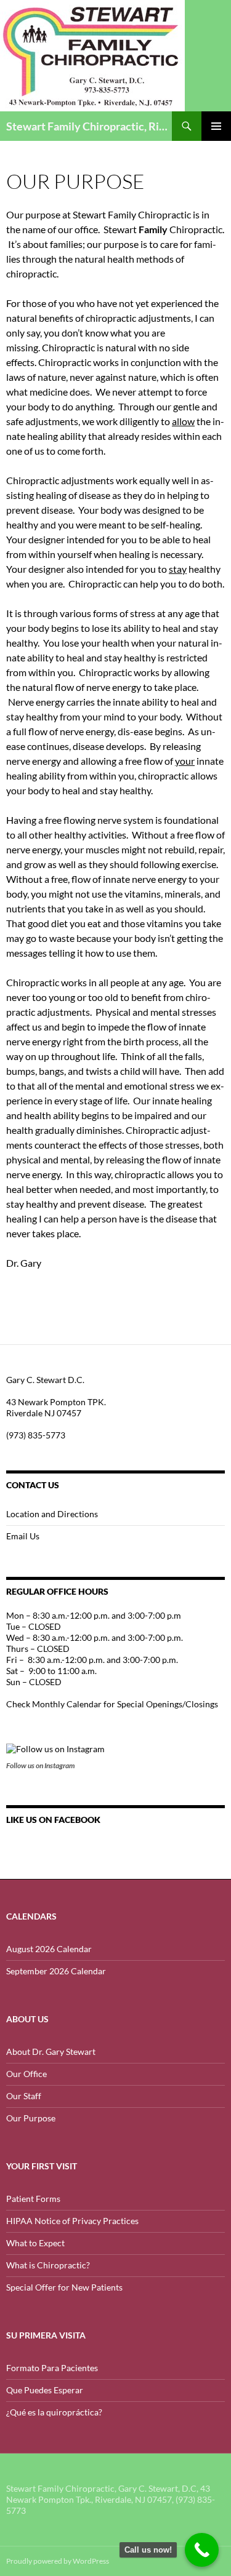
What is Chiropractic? (48, 2265)
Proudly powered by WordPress (58, 2561)
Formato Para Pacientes (52, 2368)
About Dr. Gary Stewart (51, 2052)
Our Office (26, 2074)
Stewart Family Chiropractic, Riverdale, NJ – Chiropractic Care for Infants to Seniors (89, 126)
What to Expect (35, 2243)
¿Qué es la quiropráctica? (54, 2412)
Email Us (23, 1536)
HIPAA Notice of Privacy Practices (72, 2221)
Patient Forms (33, 2199)
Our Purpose (31, 2118)
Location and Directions (52, 1514)
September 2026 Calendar (56, 1971)
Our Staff (24, 2096)
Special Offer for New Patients (64, 2287)
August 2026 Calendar (49, 1949)
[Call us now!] (202, 2550)
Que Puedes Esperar (45, 2390)
